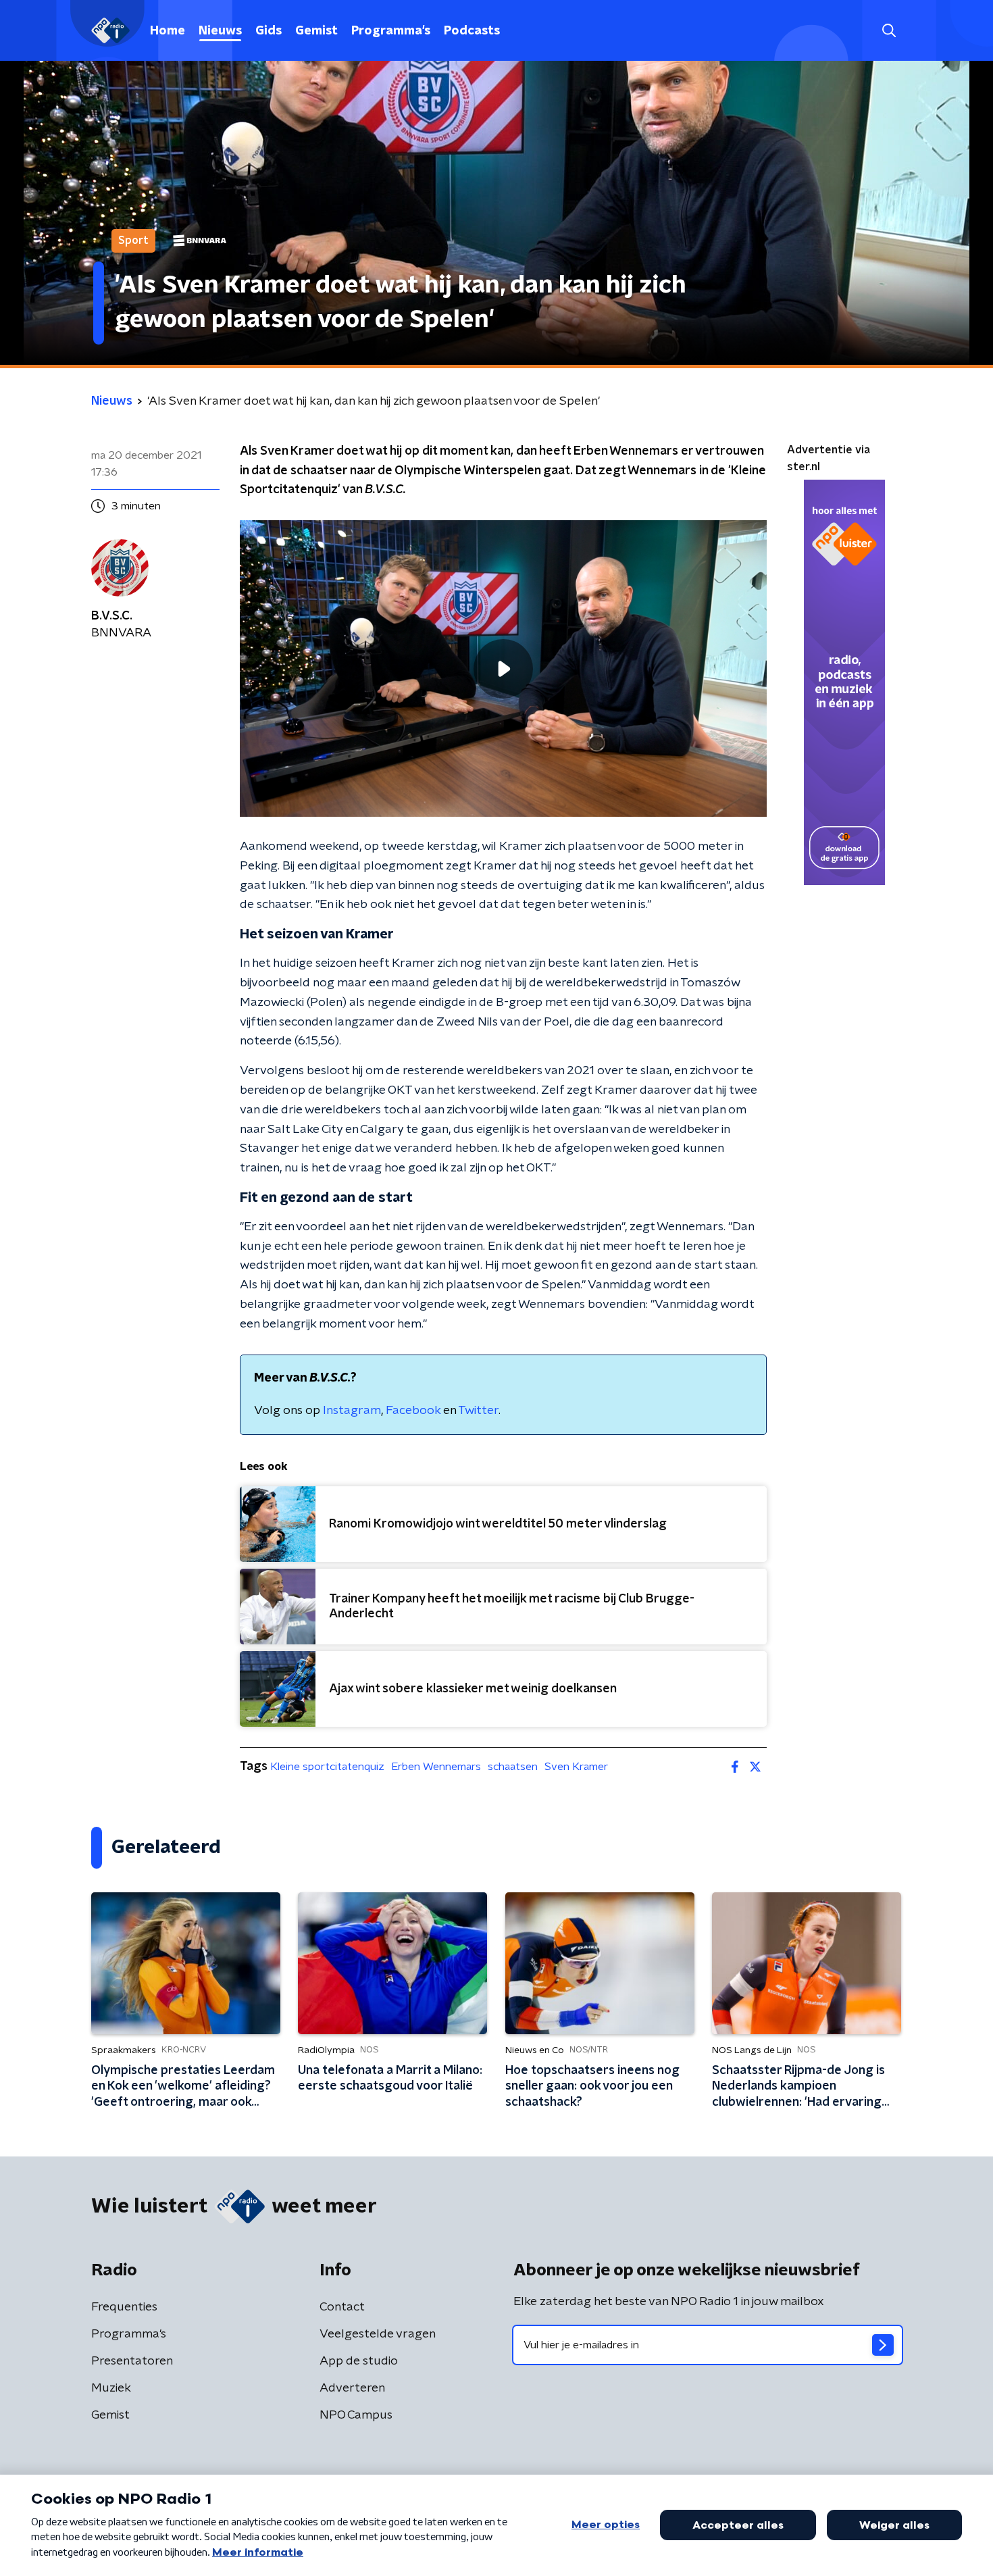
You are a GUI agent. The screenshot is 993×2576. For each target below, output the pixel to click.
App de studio (359, 2361)
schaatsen (513, 1767)
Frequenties (124, 2307)
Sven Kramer (576, 1767)
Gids (269, 31)
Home (168, 31)
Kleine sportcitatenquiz (327, 1767)
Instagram (352, 1411)
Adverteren (352, 2388)
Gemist (316, 31)
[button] (889, 31)
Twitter (478, 1411)
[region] (503, 668)
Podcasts (472, 31)
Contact (342, 2307)
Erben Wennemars (436, 1767)
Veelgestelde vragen (378, 2334)
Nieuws (220, 31)
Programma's (391, 31)
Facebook (413, 1411)
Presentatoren (132, 2361)
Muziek (111, 2388)
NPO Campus (356, 2415)
